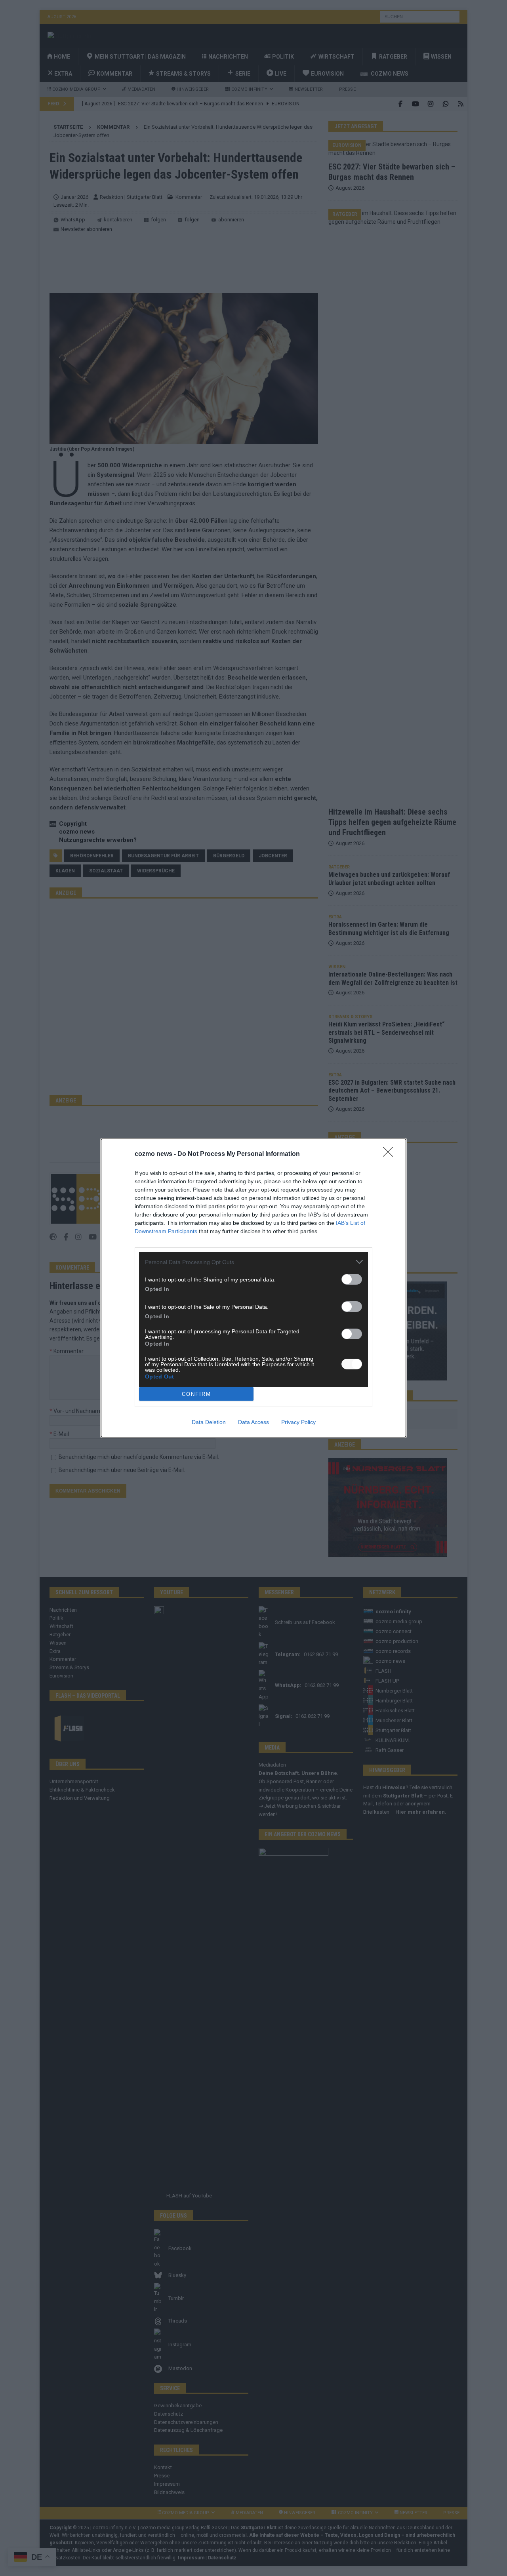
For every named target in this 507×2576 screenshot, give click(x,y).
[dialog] (253, 1288)
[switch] (352, 1279)
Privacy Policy (298, 1422)
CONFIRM (196, 1394)
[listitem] (253, 1262)
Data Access (253, 1422)
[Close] (391, 1154)
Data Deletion (209, 1422)
